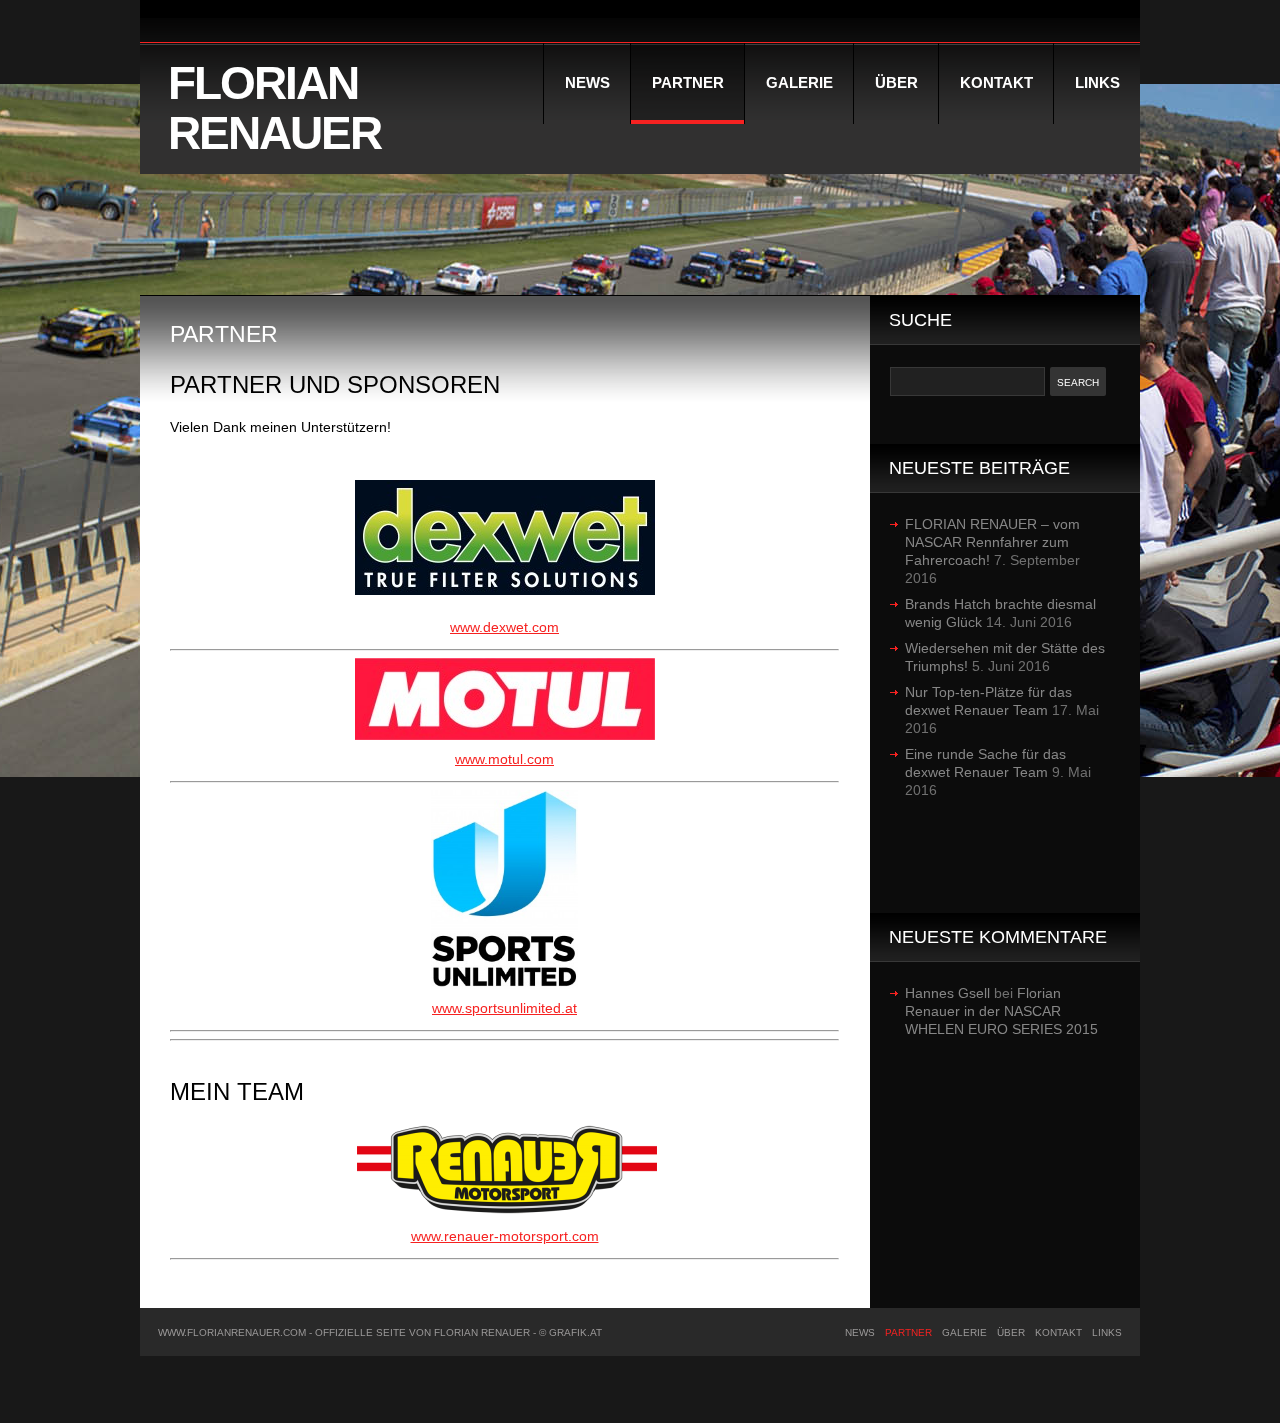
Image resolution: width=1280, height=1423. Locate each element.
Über (896, 82)
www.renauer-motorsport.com (505, 1236)
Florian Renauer (274, 108)
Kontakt (996, 82)
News (587, 82)
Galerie (799, 82)
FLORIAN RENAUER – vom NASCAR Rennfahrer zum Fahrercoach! (992, 542)
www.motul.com (504, 759)
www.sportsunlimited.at (504, 1008)
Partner (688, 82)
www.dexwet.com (504, 627)
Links (1097, 82)
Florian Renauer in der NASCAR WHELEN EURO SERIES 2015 (1001, 1011)
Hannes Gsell (947, 993)
